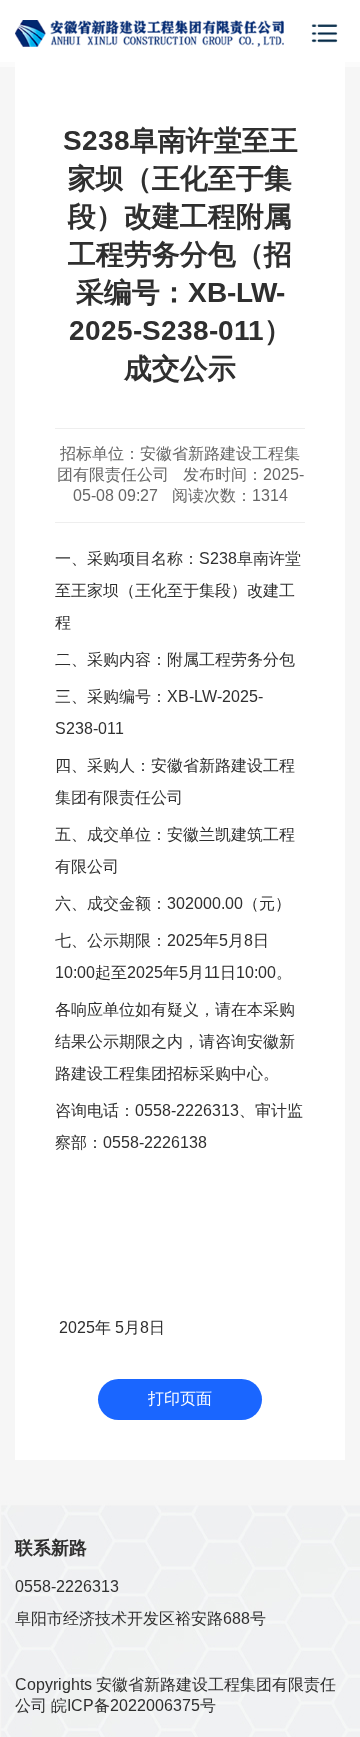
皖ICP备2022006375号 (133, 1705)
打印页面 (180, 1398)
